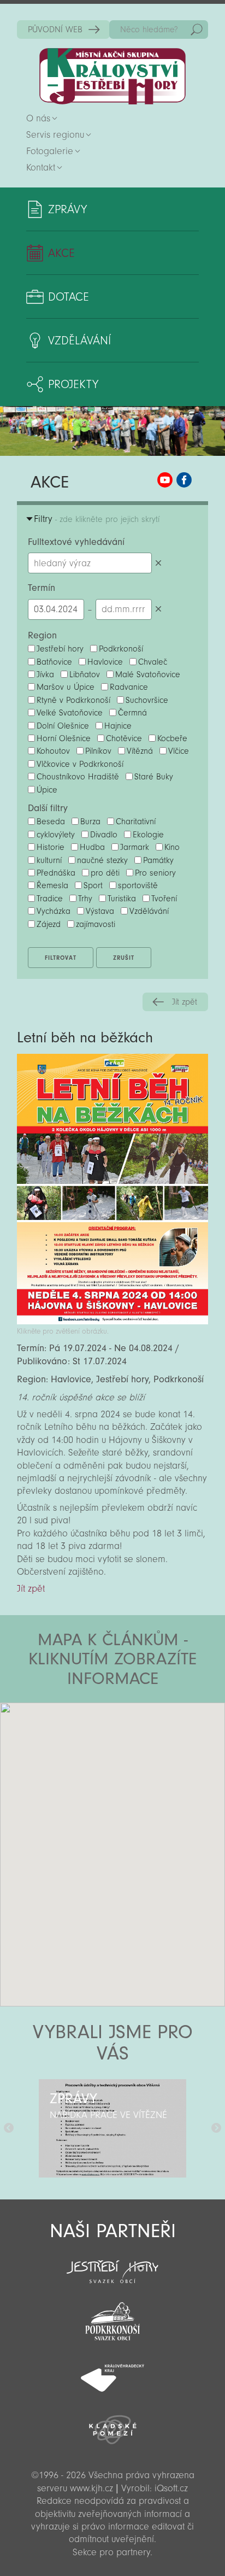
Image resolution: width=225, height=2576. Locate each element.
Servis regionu (55, 135)
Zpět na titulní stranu (112, 76)
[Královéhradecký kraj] (112, 2372)
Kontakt (41, 168)
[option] (112, 2128)
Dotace (69, 297)
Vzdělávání (79, 341)
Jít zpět (185, 1002)
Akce (61, 253)
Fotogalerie (50, 151)
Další (216, 2128)
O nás (38, 118)
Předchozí (9, 2128)
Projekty (73, 384)
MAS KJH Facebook (184, 480)
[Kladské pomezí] (112, 2425)
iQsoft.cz (171, 2488)
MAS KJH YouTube (165, 480)
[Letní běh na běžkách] (112, 1321)
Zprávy (67, 209)
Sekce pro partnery (111, 2552)
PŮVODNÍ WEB (55, 30)
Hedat (197, 30)
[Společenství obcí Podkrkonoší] (112, 2318)
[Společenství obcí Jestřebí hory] (112, 2264)
